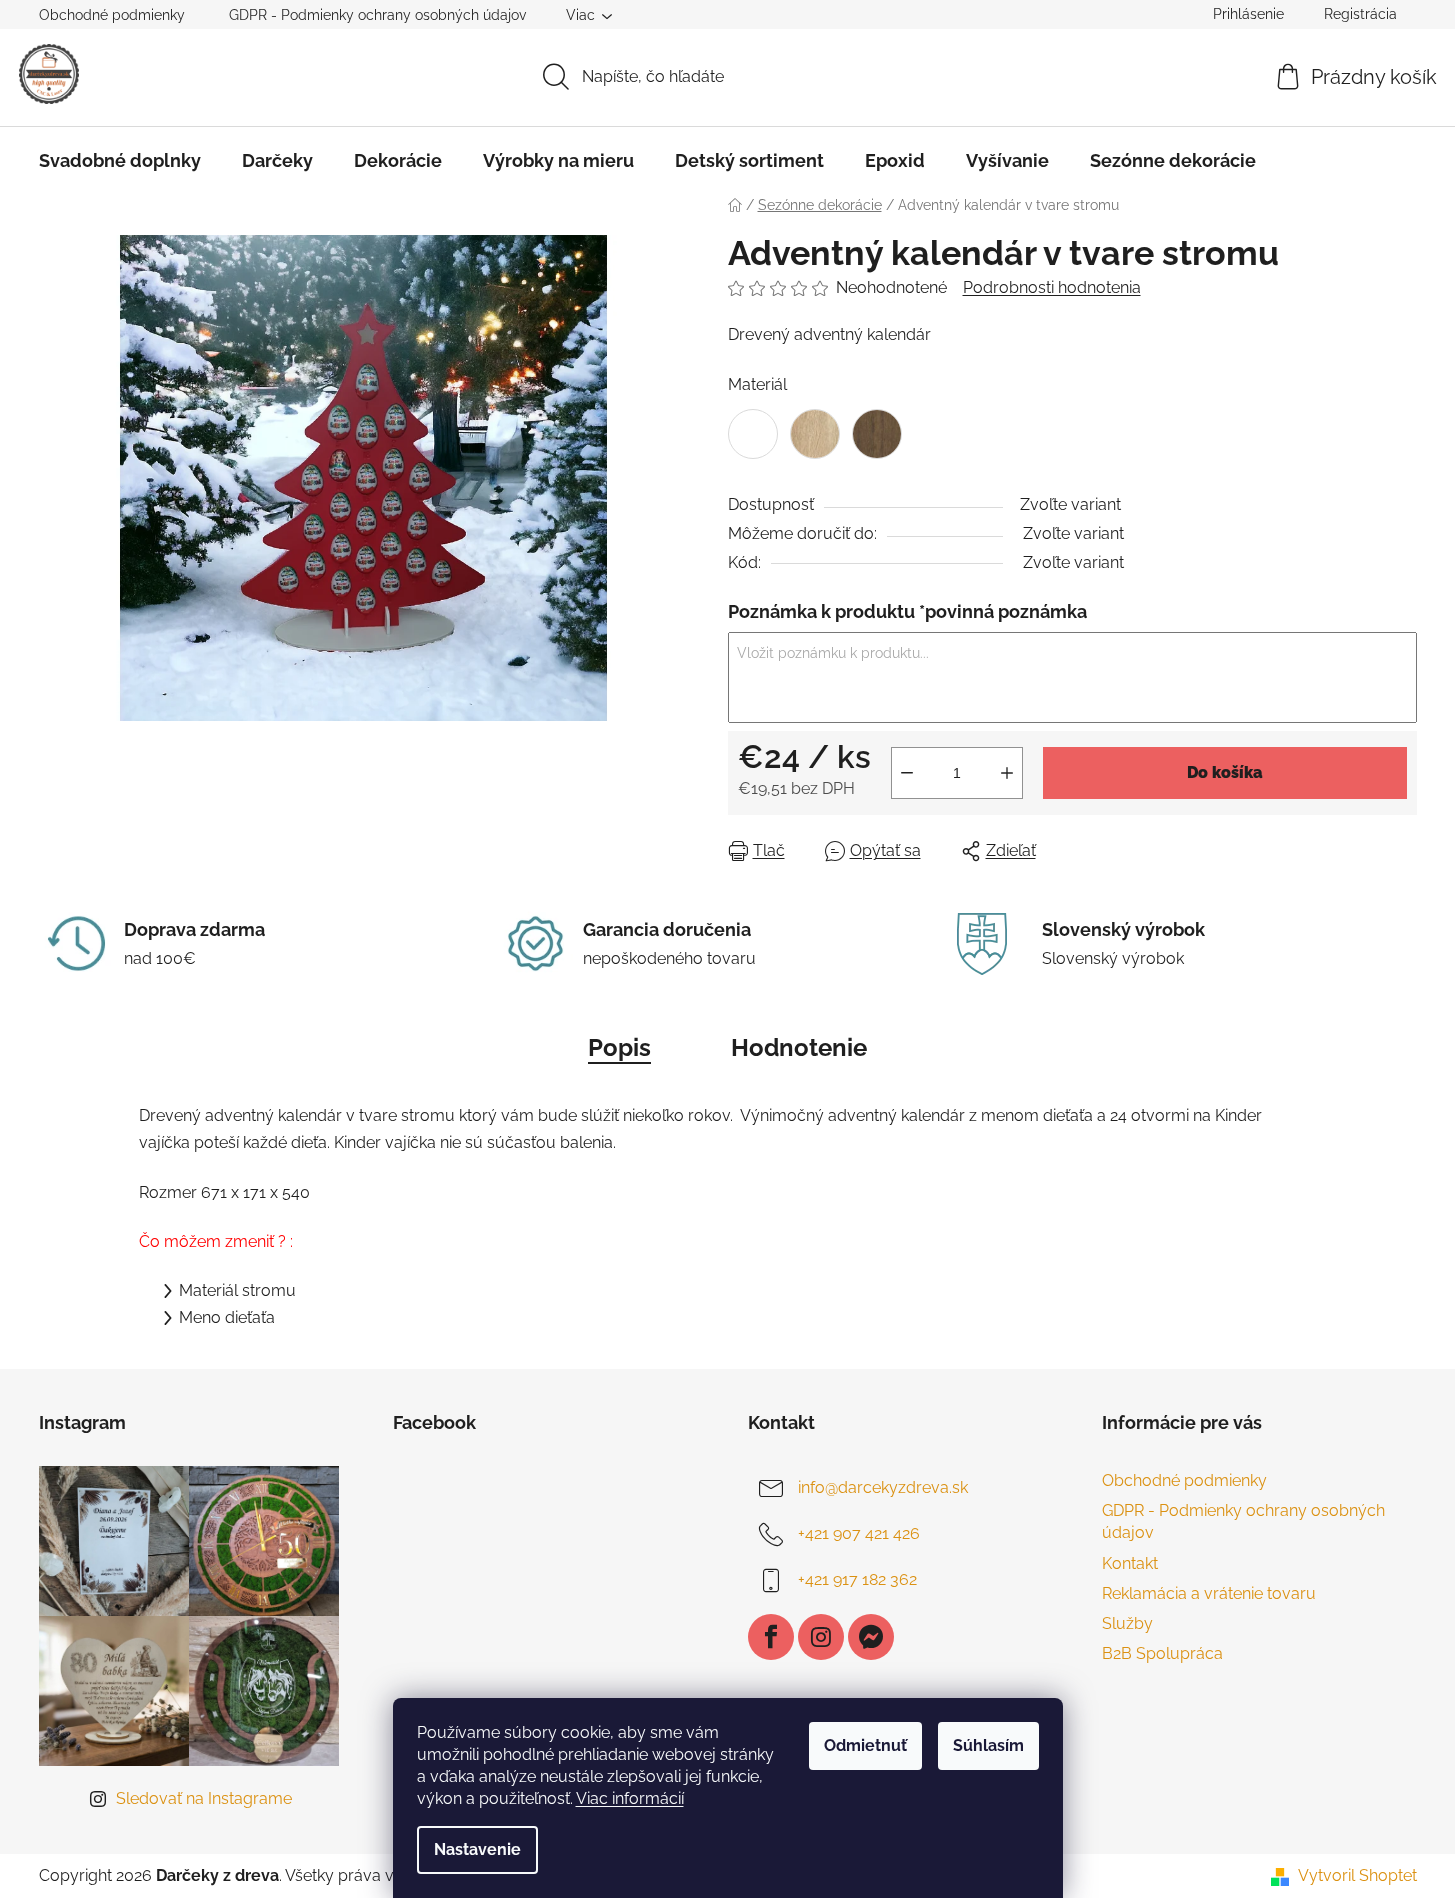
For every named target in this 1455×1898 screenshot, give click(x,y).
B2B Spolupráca (1162, 1653)
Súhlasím (988, 1745)
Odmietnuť (865, 1745)
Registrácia (1360, 14)
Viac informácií (630, 1798)
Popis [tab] (619, 1047)
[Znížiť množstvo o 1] (907, 773)
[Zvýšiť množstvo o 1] (1007, 773)
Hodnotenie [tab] (799, 1047)
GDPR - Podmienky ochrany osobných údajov (377, 15)
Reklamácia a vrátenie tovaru (1209, 1593)
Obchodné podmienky (112, 15)
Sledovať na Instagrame (204, 1798)
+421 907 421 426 (859, 1533)
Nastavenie (477, 1849)
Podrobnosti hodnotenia (1052, 287)
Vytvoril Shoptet (1357, 1875)
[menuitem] (120, 161)
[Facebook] (771, 1637)
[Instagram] (821, 1637)
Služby (1127, 1623)
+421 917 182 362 (857, 1579)
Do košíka (1225, 772)
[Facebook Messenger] (871, 1637)
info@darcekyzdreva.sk (883, 1487)
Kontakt (1130, 1563)
